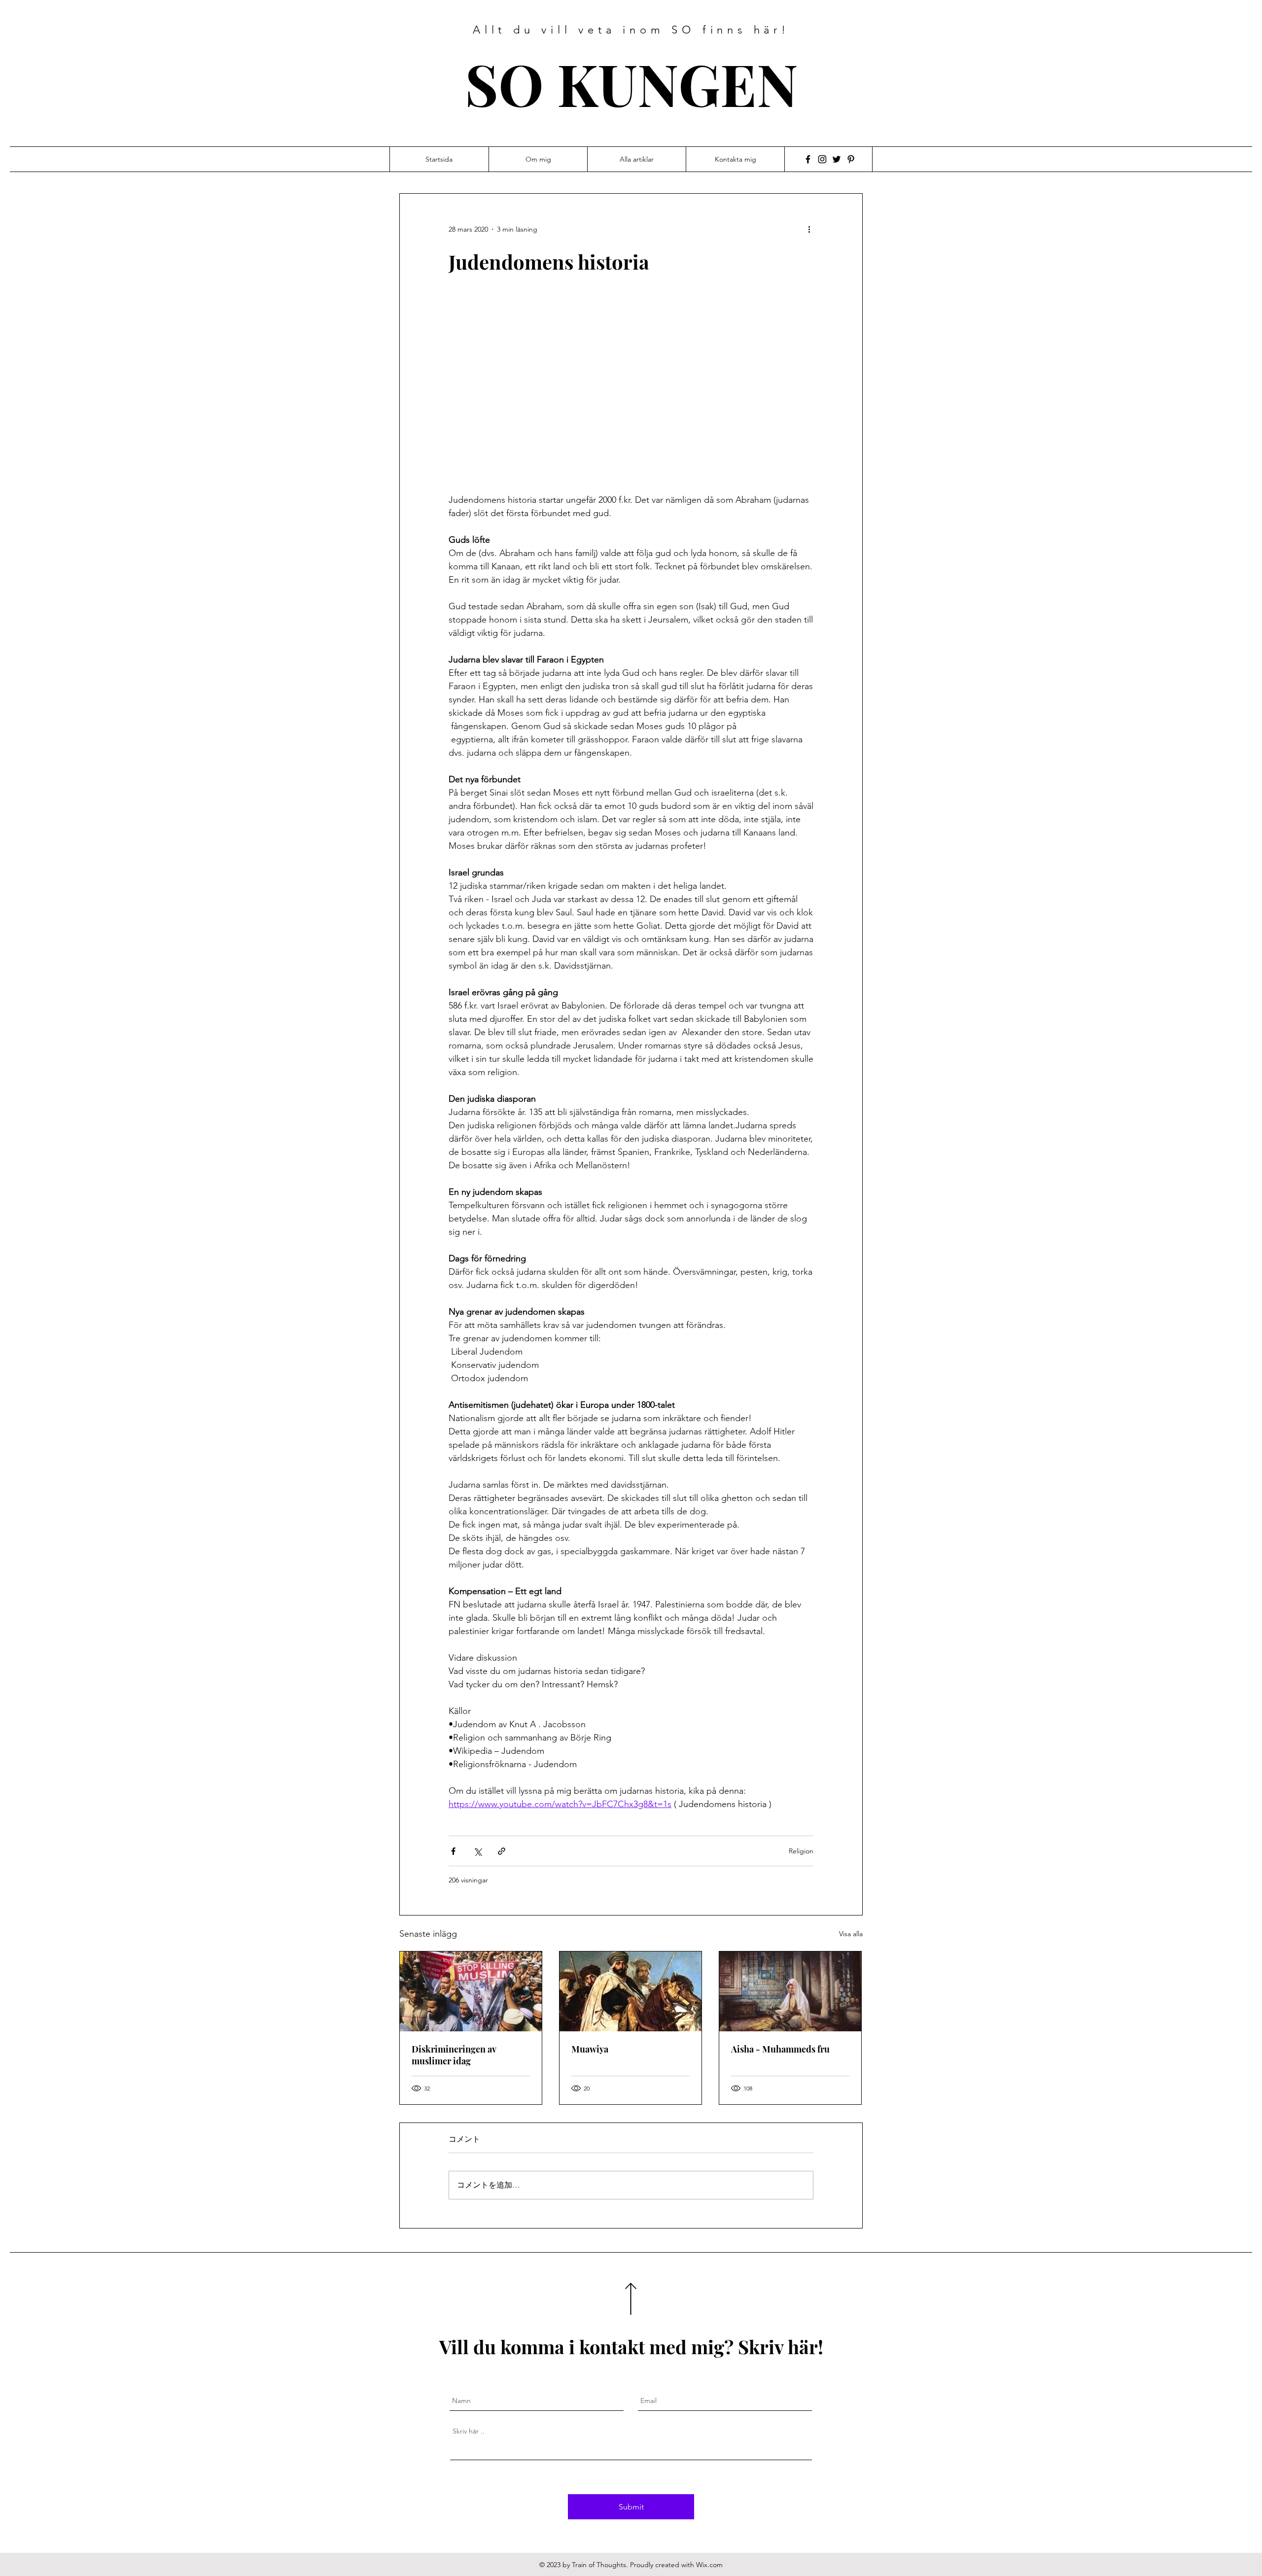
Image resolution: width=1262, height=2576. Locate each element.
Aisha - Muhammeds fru (780, 2049)
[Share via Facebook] (453, 1851)
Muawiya (590, 2049)
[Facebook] (808, 159)
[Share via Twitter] (477, 1851)
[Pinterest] (851, 159)
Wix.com (709, 2565)
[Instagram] (822, 159)
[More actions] (812, 229)
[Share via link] (502, 1851)
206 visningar (468, 1880)
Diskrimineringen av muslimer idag (454, 2055)
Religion (801, 1851)
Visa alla (851, 1934)
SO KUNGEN (631, 83)
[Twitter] (837, 159)
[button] (631, 390)
